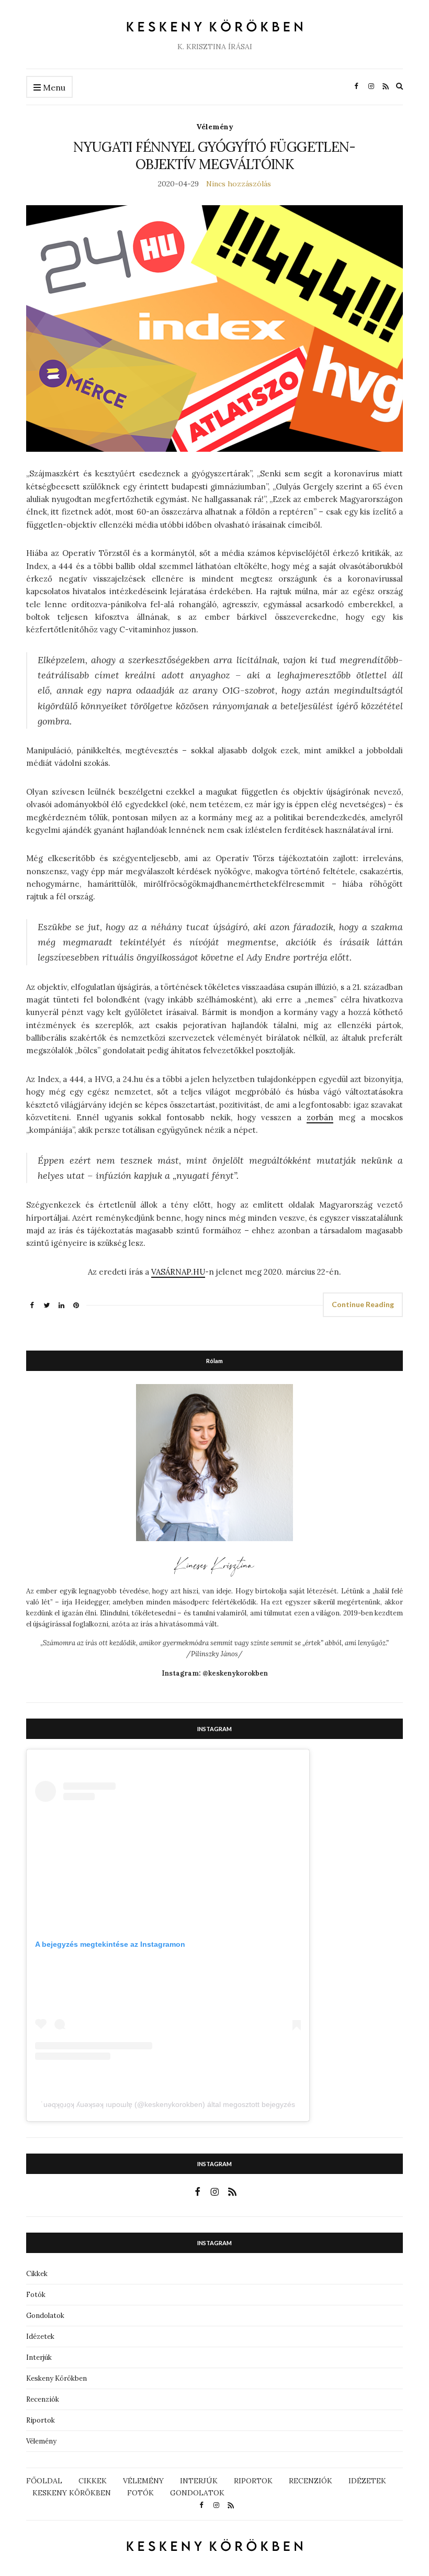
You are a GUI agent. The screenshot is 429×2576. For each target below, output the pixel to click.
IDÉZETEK (367, 2481)
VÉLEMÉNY (143, 2481)
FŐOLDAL (44, 2481)
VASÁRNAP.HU (178, 1272)
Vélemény (215, 127)
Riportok (41, 2420)
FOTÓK (140, 2493)
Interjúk (39, 2357)
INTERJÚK (199, 2481)
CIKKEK (93, 2481)
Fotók (36, 2295)
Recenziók (43, 2399)
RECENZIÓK (311, 2481)
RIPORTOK (253, 2481)
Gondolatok (45, 2316)
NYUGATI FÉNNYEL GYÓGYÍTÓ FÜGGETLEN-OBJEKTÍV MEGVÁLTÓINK (214, 155)
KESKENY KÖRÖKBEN (72, 2493)
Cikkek (37, 2274)
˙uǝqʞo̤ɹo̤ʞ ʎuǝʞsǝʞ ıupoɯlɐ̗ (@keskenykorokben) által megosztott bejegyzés (168, 2104)
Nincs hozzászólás (239, 184)
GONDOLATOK (197, 2493)
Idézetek (40, 2337)
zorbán (320, 1117)
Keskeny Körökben (57, 2378)
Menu (53, 87)
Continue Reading (363, 1304)
